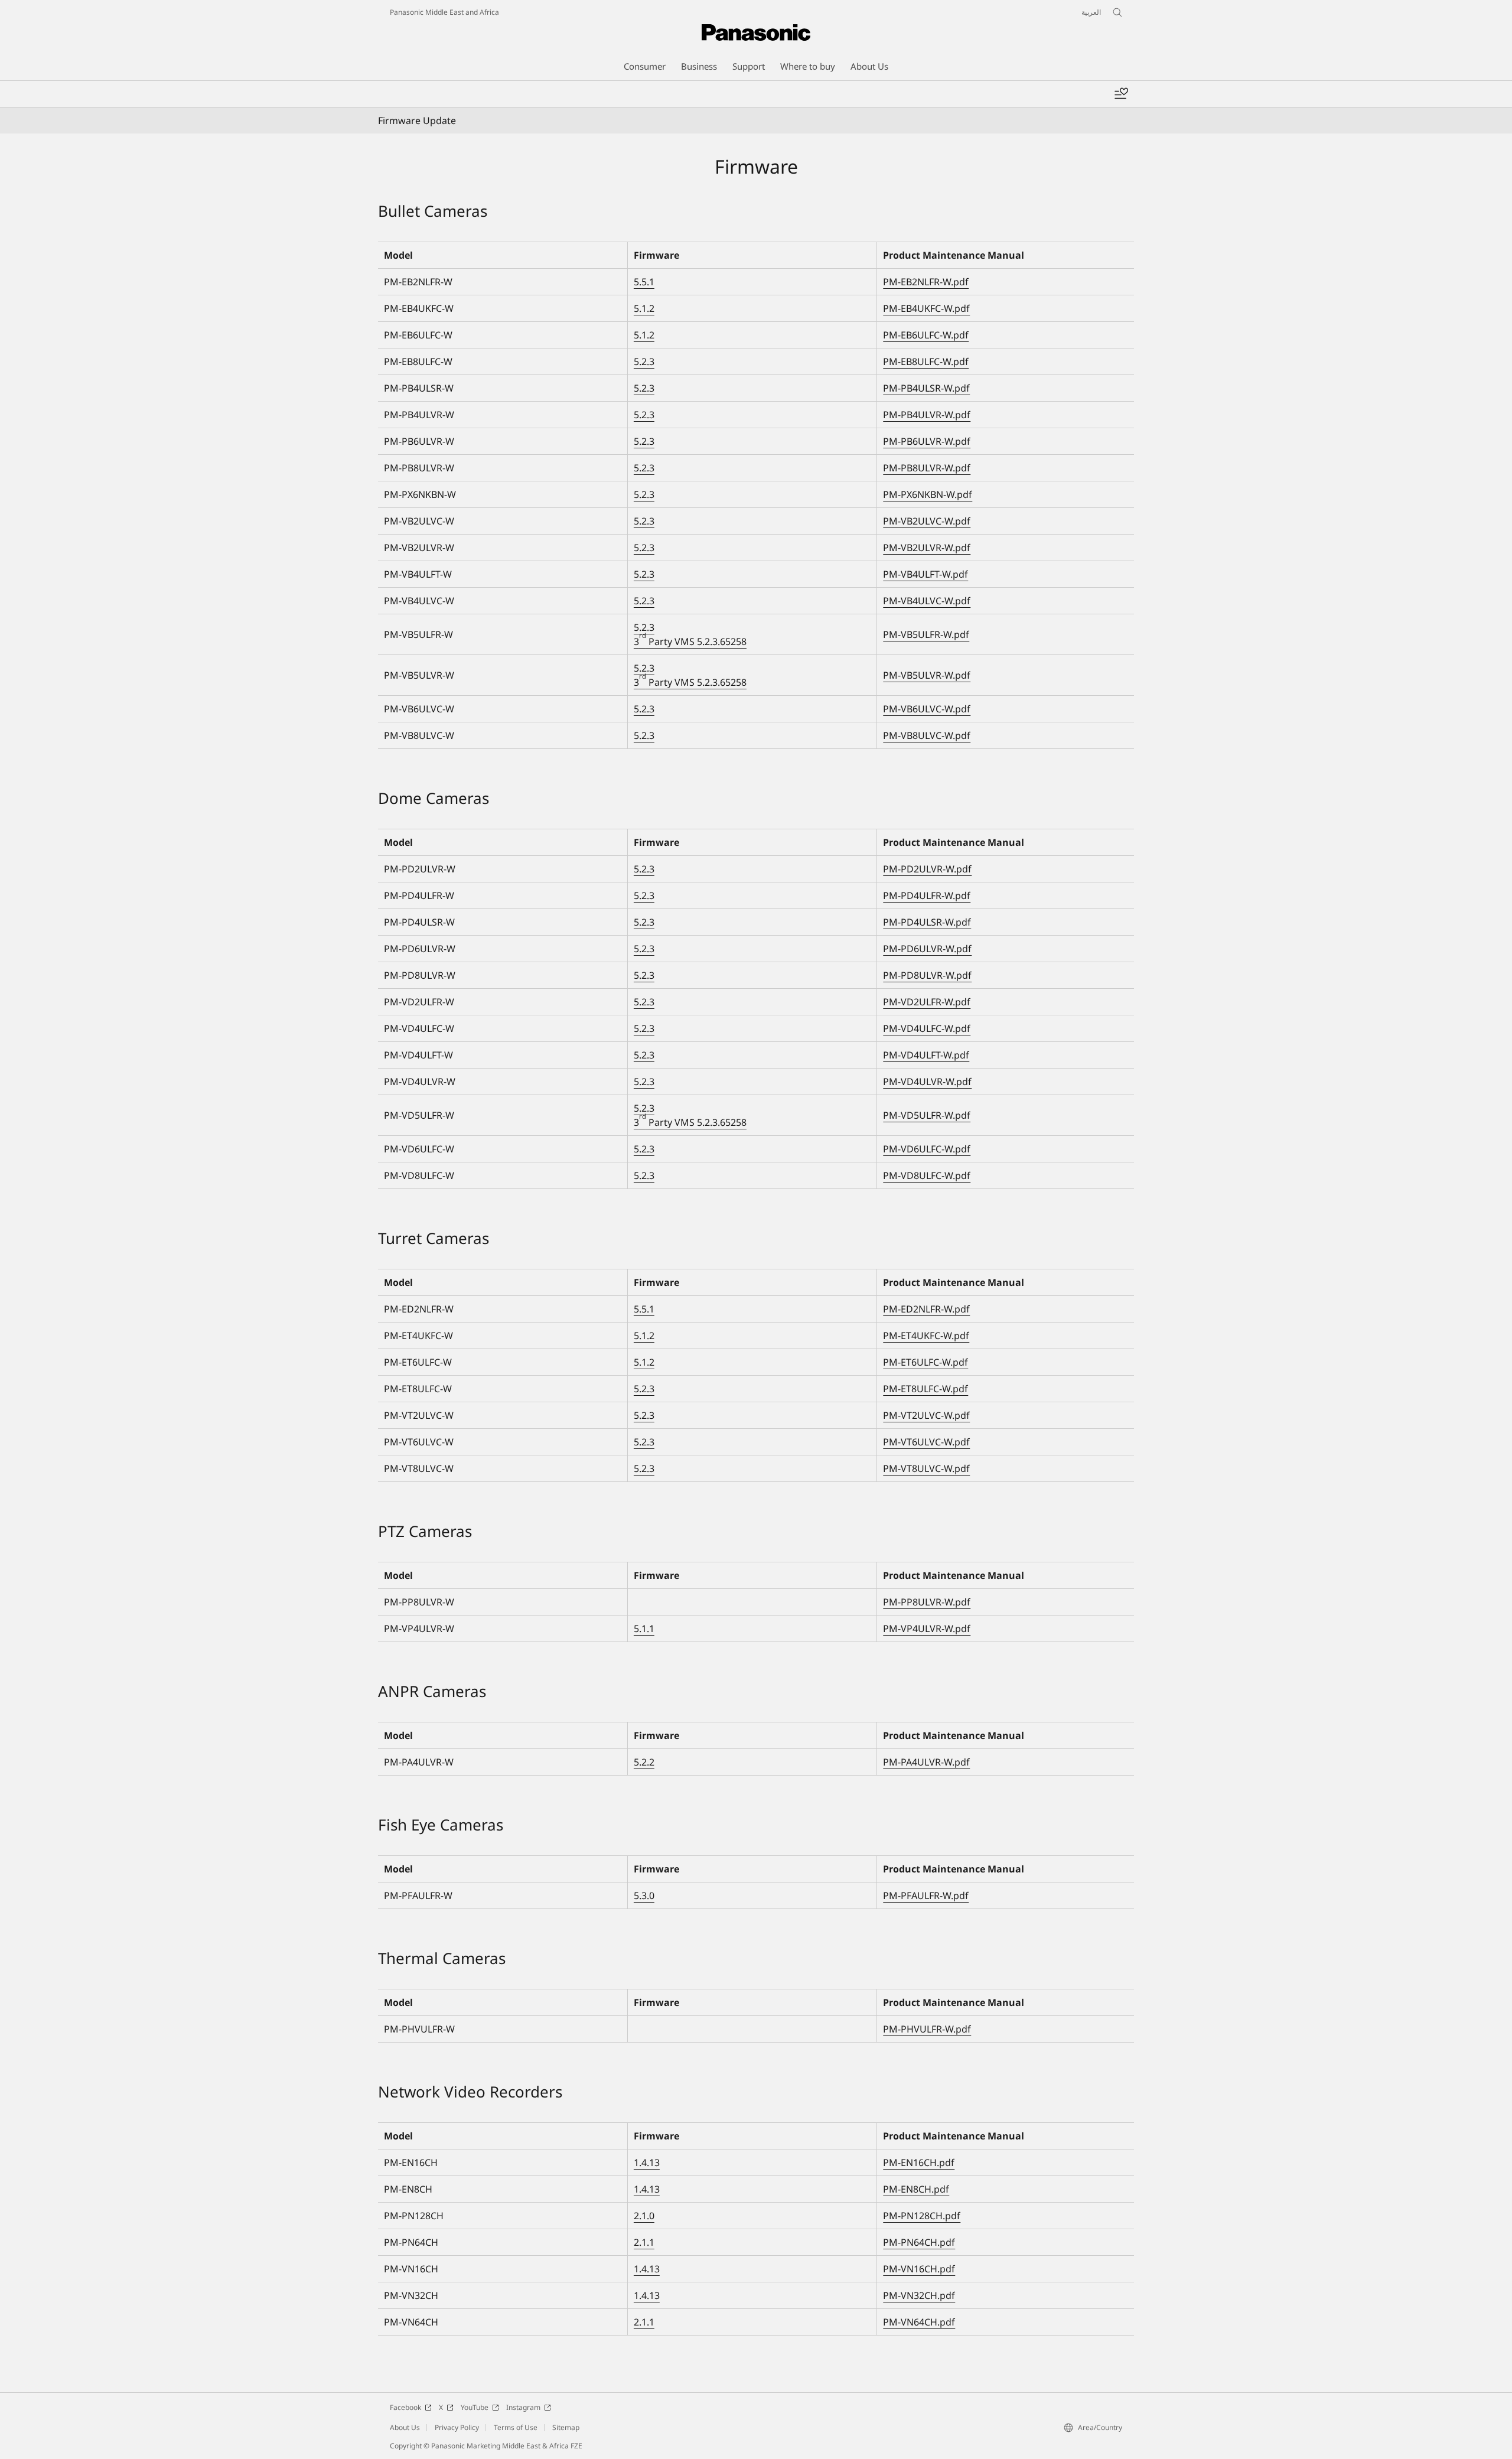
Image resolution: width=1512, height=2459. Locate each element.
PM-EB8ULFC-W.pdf (926, 361)
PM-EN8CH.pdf (916, 2189)
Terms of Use (516, 2427)
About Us (405, 2427)
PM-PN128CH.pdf (922, 2216)
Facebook (405, 2407)
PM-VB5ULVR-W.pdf (927, 675)
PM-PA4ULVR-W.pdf (926, 1762)
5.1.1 (644, 1629)
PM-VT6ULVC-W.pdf (926, 1442)
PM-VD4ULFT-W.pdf (926, 1055)
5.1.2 (644, 308)
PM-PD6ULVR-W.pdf (927, 949)
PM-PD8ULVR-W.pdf (927, 975)
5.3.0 (644, 1895)
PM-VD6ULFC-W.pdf (927, 1149)
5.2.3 (644, 361)
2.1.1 (644, 2242)
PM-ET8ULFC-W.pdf (926, 1389)
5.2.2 (644, 1762)
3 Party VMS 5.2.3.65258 (690, 641)
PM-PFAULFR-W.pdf (926, 1895)
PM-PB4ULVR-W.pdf (927, 415)
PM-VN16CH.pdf (919, 2269)
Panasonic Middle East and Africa (444, 12)
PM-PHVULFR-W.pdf (927, 2029)
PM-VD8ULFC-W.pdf (927, 1175)
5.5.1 (644, 282)
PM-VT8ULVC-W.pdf (926, 1468)
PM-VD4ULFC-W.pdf (927, 1028)
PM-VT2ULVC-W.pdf (926, 1415)
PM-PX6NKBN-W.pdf (928, 494)
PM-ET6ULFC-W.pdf (926, 1362)
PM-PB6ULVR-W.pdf (927, 441)
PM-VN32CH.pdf (919, 2295)
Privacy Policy (457, 2427)
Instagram (523, 2407)
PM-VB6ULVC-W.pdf (927, 709)
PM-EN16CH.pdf (919, 2162)
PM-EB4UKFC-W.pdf (926, 308)
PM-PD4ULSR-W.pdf (927, 922)
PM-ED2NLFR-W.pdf (926, 1309)
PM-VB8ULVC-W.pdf (927, 735)
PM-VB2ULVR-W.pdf (927, 548)
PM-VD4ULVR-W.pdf (927, 1082)
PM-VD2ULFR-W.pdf (927, 1002)
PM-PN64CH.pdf (919, 2242)
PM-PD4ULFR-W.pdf (927, 895)
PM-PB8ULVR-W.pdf (927, 468)
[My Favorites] (1121, 94)
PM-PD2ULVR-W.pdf (927, 869)
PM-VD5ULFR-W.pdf (927, 1115)
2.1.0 (644, 2216)
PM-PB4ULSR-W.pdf (926, 388)
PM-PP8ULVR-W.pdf (927, 1602)
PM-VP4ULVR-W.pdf (927, 1629)
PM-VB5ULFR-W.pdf (926, 634)
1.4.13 (647, 2162)
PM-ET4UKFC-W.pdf (926, 1336)
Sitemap (566, 2427)
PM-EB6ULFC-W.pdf (926, 335)
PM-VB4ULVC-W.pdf (927, 601)
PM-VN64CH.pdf (919, 2322)
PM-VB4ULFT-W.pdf (926, 574)
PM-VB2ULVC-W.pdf (927, 521)
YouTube (475, 2407)
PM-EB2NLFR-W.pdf (926, 282)
